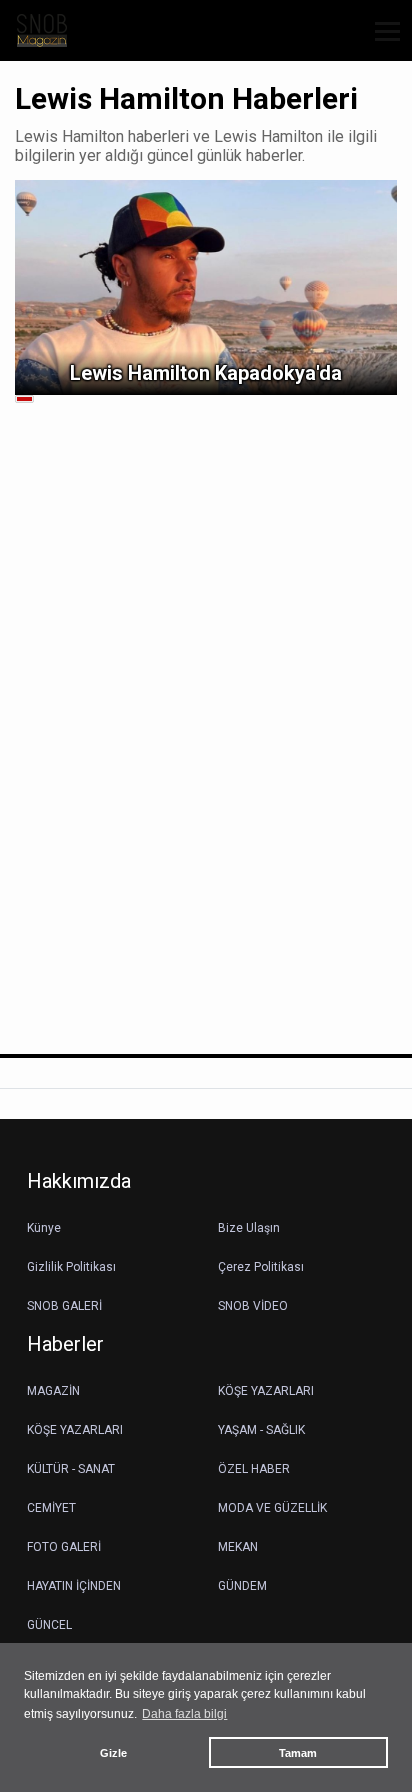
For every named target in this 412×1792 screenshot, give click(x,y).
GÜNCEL (49, 1625)
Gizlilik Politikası (71, 1267)
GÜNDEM (242, 1586)
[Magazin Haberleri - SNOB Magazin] (42, 29)
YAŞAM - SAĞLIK (261, 1430)
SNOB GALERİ (64, 1306)
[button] (380, 43)
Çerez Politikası (261, 1267)
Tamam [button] (298, 1753)
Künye (44, 1228)
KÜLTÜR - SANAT (71, 1469)
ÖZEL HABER (254, 1469)
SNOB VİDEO (253, 1306)
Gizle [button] (113, 1753)
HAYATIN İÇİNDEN (74, 1586)
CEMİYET (51, 1508)
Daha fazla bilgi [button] (184, 1714)
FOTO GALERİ (64, 1547)
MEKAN (238, 1547)
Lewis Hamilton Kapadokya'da (206, 373)
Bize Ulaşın (249, 1228)
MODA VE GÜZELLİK (272, 1508)
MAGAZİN (53, 1391)
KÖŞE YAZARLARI (266, 1391)
